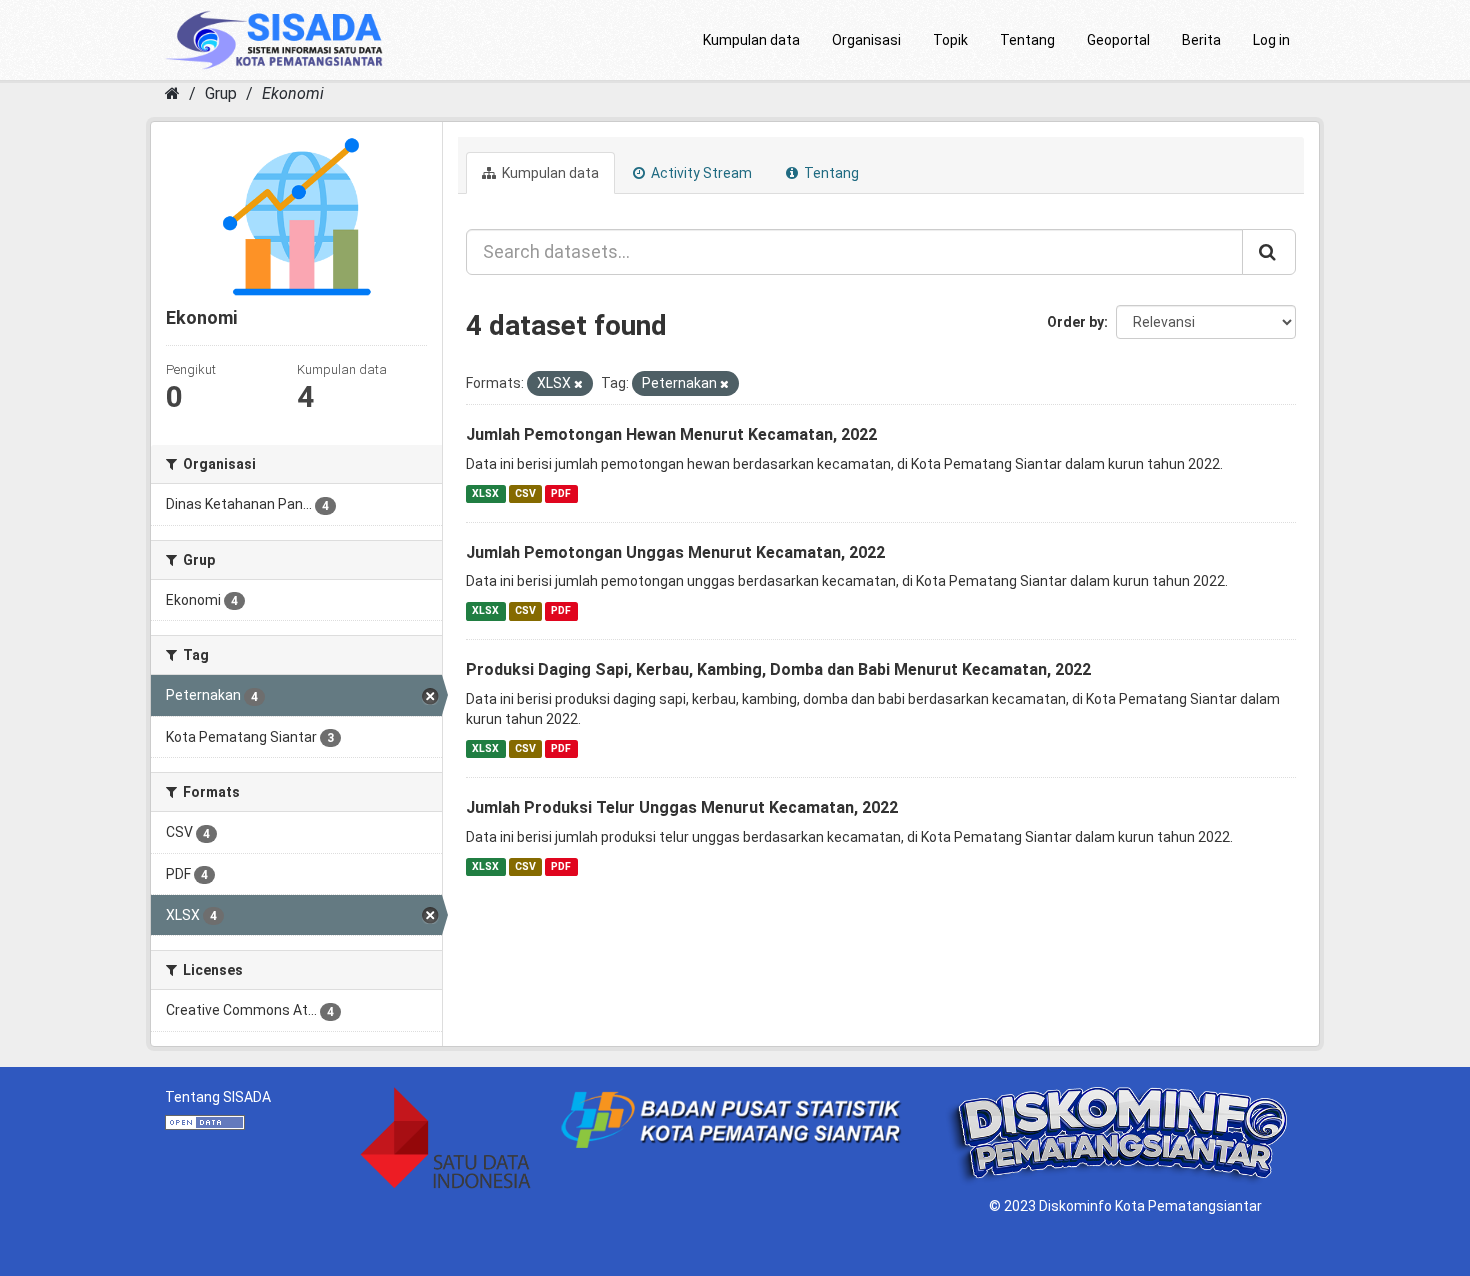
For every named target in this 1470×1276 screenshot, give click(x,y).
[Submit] (1269, 252)
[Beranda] (172, 93)
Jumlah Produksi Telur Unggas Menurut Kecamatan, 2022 (682, 807)
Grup (221, 93)
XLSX (485, 493)
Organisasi (866, 40)
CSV (525, 493)
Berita (1201, 40)
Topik (950, 40)
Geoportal (1118, 40)
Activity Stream (700, 173)
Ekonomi (293, 93)
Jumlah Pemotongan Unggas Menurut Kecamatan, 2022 (675, 552)
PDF (561, 493)
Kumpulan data (751, 40)
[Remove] (578, 384)
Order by (1075, 322)
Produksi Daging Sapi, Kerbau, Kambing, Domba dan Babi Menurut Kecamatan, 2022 (778, 669)
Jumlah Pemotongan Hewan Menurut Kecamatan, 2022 (671, 434)
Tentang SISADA (218, 1097)
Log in (1271, 40)
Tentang (1027, 40)
